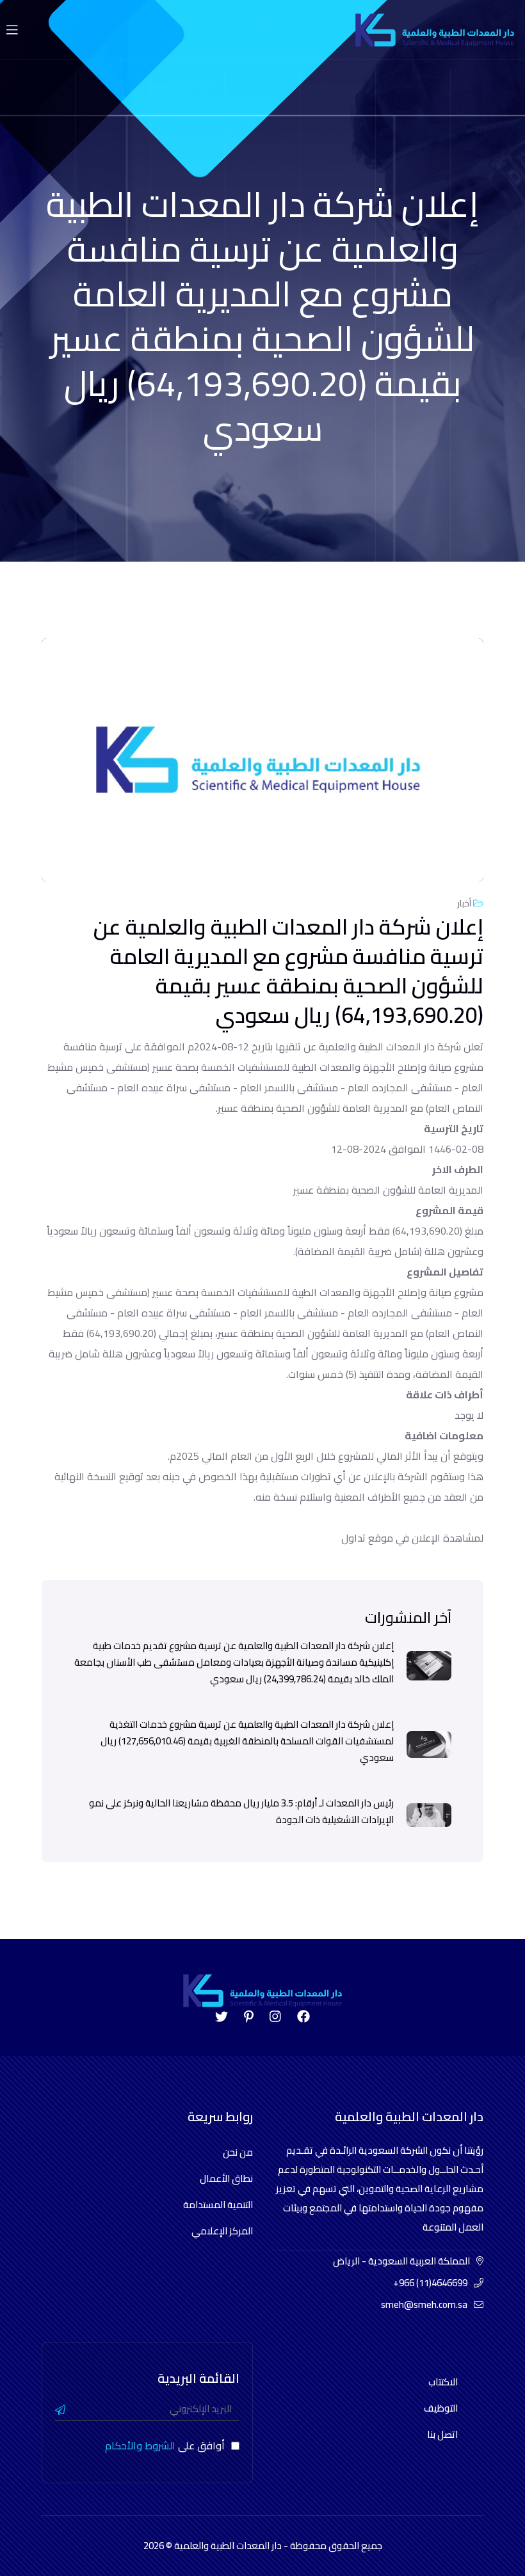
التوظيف (441, 2408)
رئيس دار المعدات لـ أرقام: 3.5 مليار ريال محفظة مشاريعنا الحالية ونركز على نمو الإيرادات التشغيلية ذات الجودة (241, 1812)
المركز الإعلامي (222, 2231)
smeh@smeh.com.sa (424, 2304)
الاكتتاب (443, 2382)
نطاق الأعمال (226, 2178)
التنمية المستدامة (218, 2205)
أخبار (465, 903)
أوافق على (165, 2446)
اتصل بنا (442, 2434)
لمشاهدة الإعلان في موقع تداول (412, 1538)
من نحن (238, 2152)
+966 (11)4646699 (430, 2283)
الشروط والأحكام (140, 2446)
